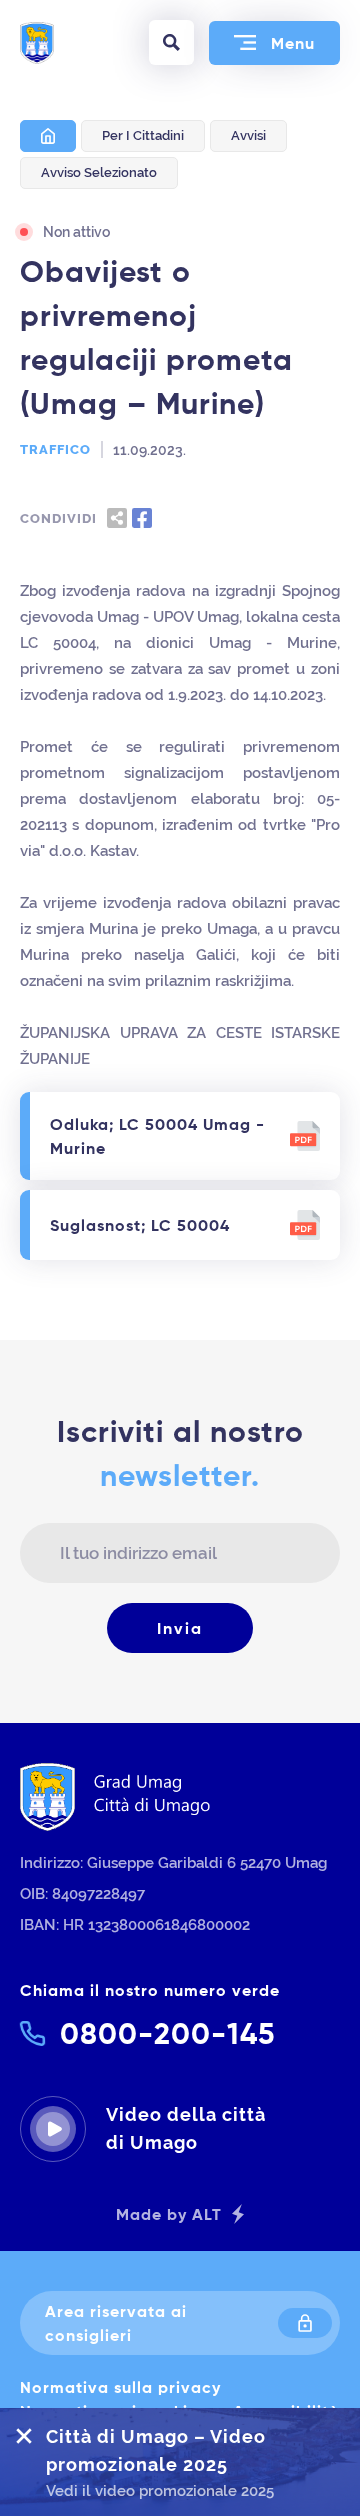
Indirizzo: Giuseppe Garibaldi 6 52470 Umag (173, 1862)
